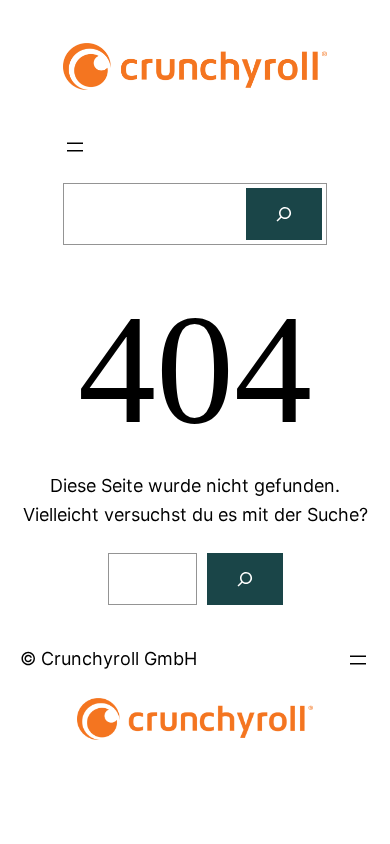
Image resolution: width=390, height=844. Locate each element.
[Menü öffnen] (75, 147)
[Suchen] (284, 214)
